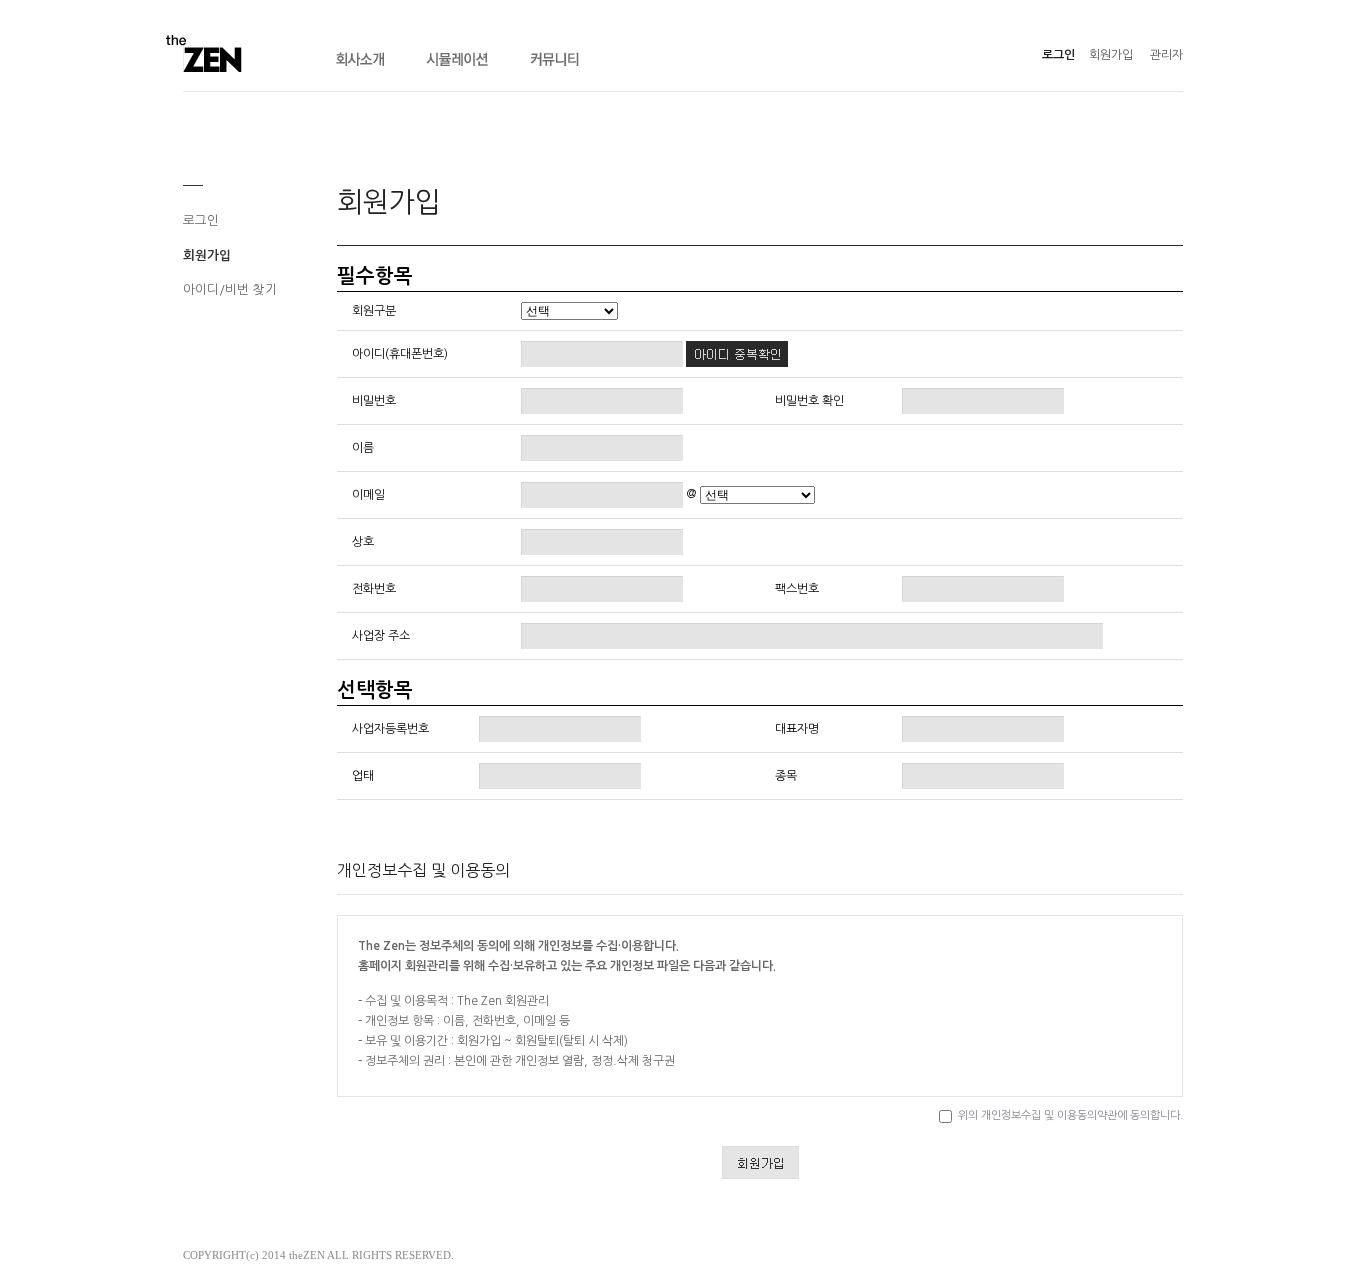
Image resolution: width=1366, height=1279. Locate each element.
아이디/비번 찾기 (230, 289)
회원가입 (1111, 55)
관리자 (1166, 55)
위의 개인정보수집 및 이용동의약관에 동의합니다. (1070, 1115)
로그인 (1058, 55)
